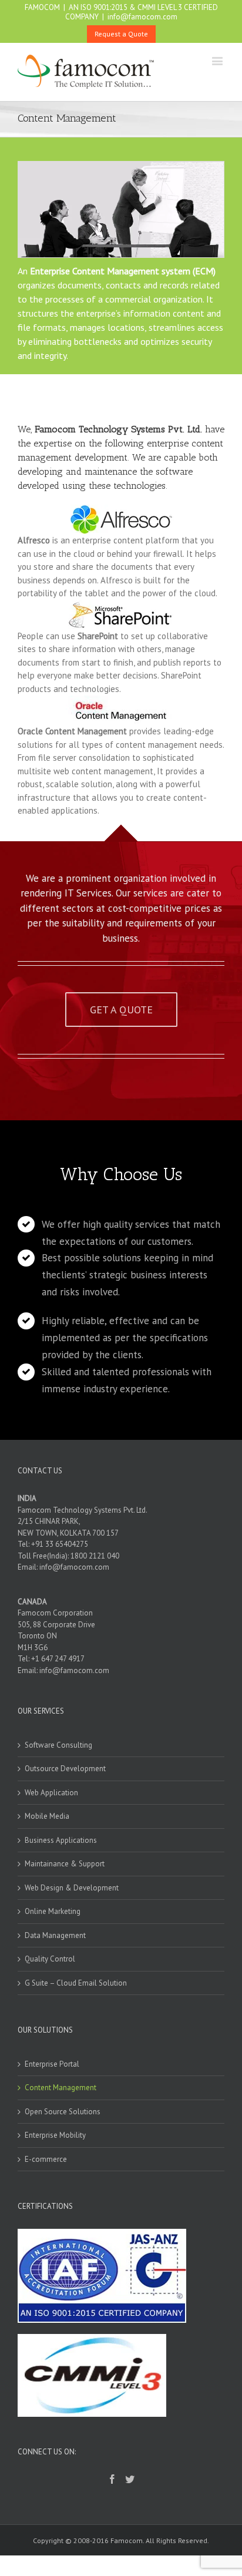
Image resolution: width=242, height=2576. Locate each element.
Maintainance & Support (65, 1864)
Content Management (60, 2088)
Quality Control (50, 1959)
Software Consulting (58, 1745)
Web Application (51, 1793)
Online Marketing (53, 1911)
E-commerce (46, 2159)
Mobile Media (47, 1816)
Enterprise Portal (52, 2064)
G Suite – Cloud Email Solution (76, 1983)
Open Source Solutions (63, 2112)
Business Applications (61, 1840)
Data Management (55, 1935)
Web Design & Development (72, 1888)
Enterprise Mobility (55, 2135)
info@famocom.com (142, 17)
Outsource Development (65, 1769)
